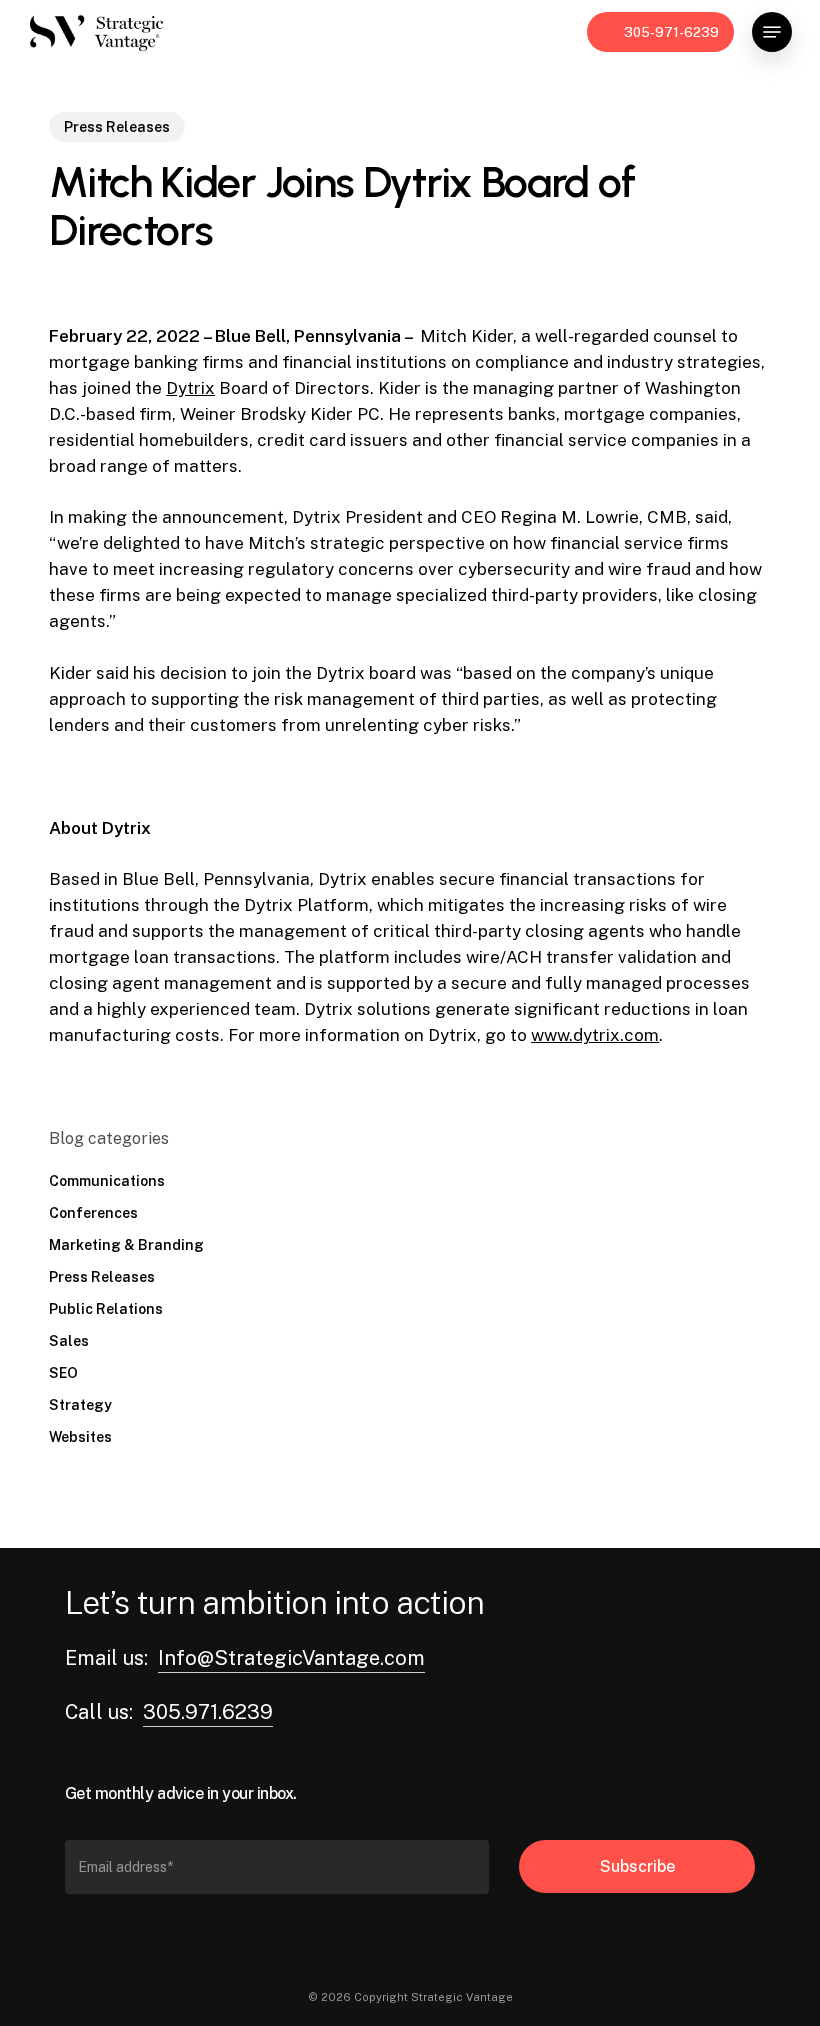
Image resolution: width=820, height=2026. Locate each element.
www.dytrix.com (595, 1035)
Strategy (80, 1405)
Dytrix (190, 388)
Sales (69, 1341)
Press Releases (117, 127)
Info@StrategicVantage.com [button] (291, 1658)
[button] (772, 32)
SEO (63, 1373)
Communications (107, 1181)
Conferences (93, 1213)
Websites (80, 1437)
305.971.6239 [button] (208, 1712)
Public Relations (106, 1309)
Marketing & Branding (126, 1245)
